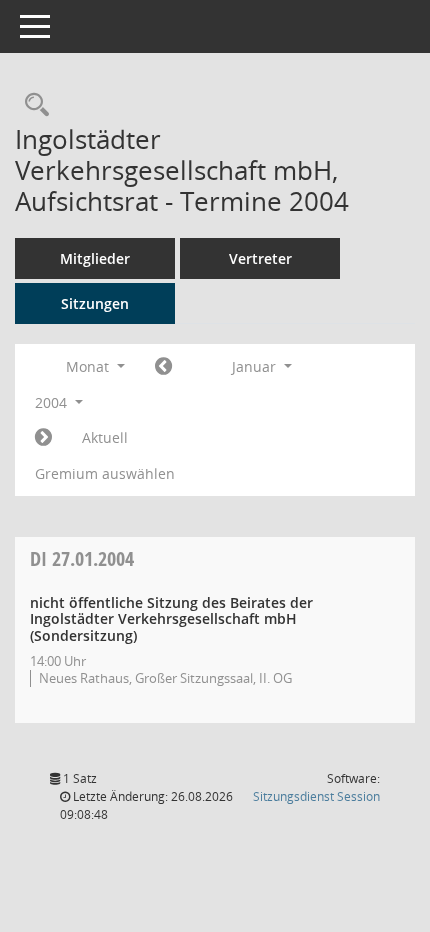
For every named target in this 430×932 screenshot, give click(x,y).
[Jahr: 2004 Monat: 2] (43, 438)
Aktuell (105, 437)
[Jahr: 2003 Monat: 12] (163, 367)
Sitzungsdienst (316, 796)
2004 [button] (53, 402)
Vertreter (260, 258)
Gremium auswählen (105, 473)
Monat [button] (89, 366)
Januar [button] (256, 366)
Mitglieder (95, 258)
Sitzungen (95, 303)
